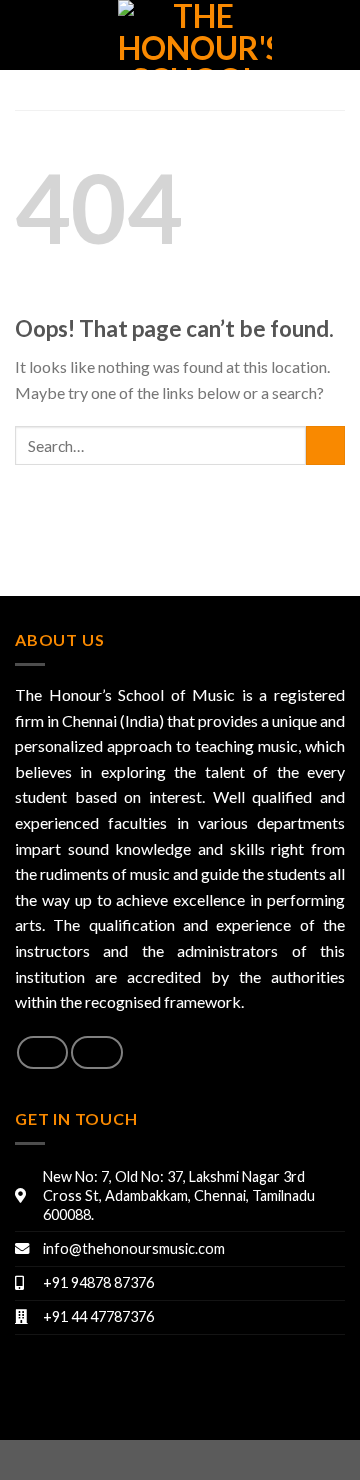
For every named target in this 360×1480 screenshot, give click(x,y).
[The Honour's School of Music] (195, 35)
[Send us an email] (96, 1052)
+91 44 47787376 (98, 1316)
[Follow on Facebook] (42, 1052)
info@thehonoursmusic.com (134, 1248)
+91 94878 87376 (98, 1282)
